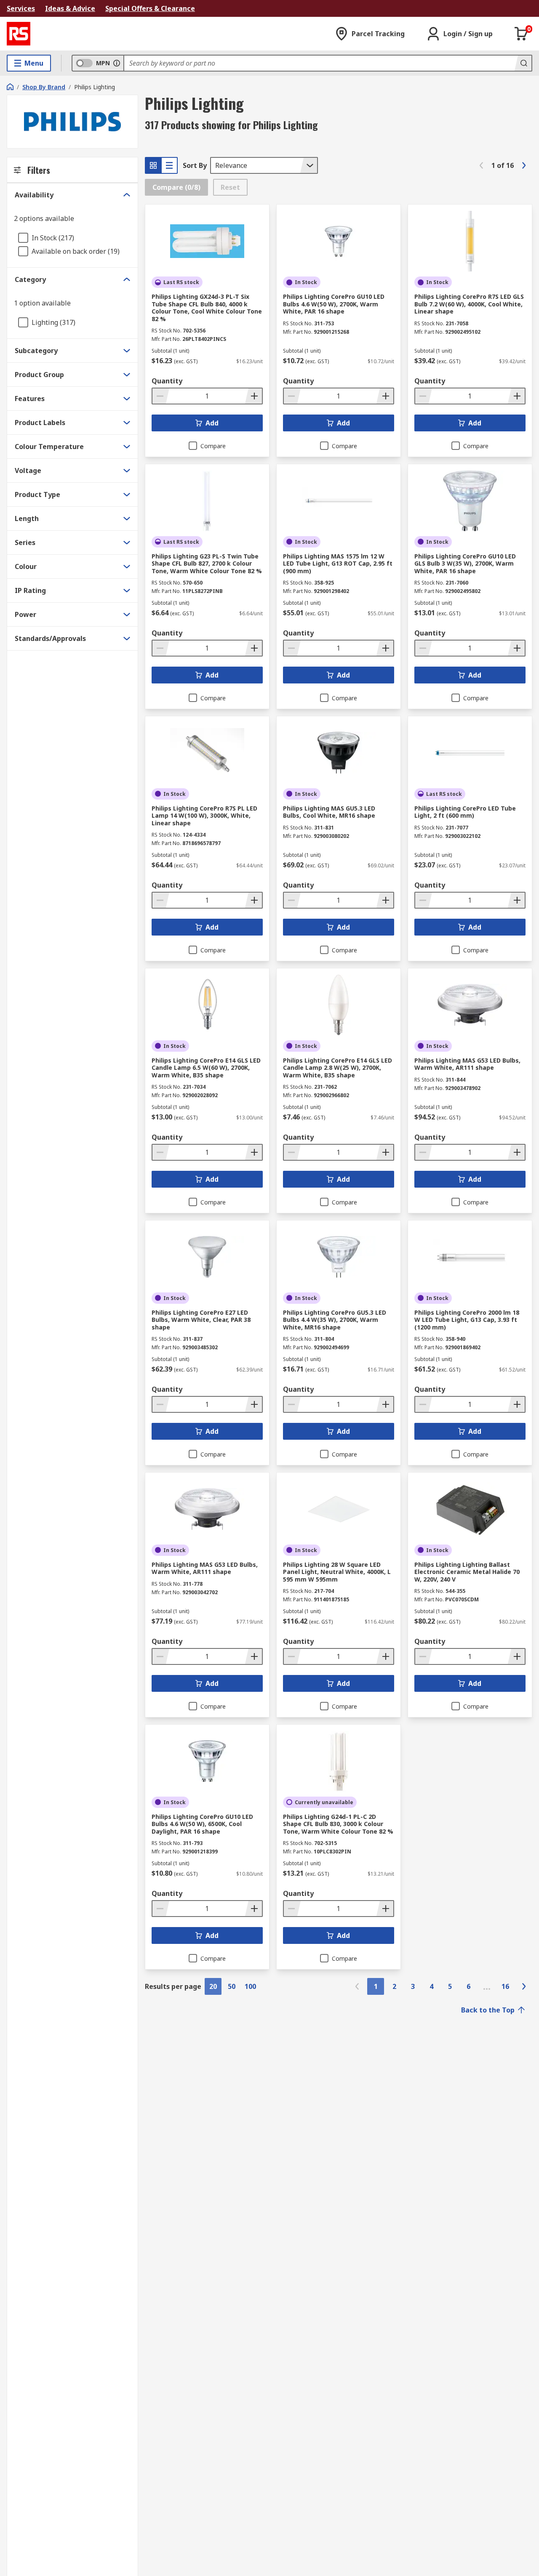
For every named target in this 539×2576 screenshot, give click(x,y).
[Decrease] (161, 396)
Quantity (167, 381)
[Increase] (253, 396)
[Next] (524, 165)
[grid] (153, 165)
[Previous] (481, 165)
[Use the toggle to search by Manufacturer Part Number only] (117, 63)
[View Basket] (521, 34)
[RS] (19, 34)
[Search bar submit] (523, 63)
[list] (169, 165)
